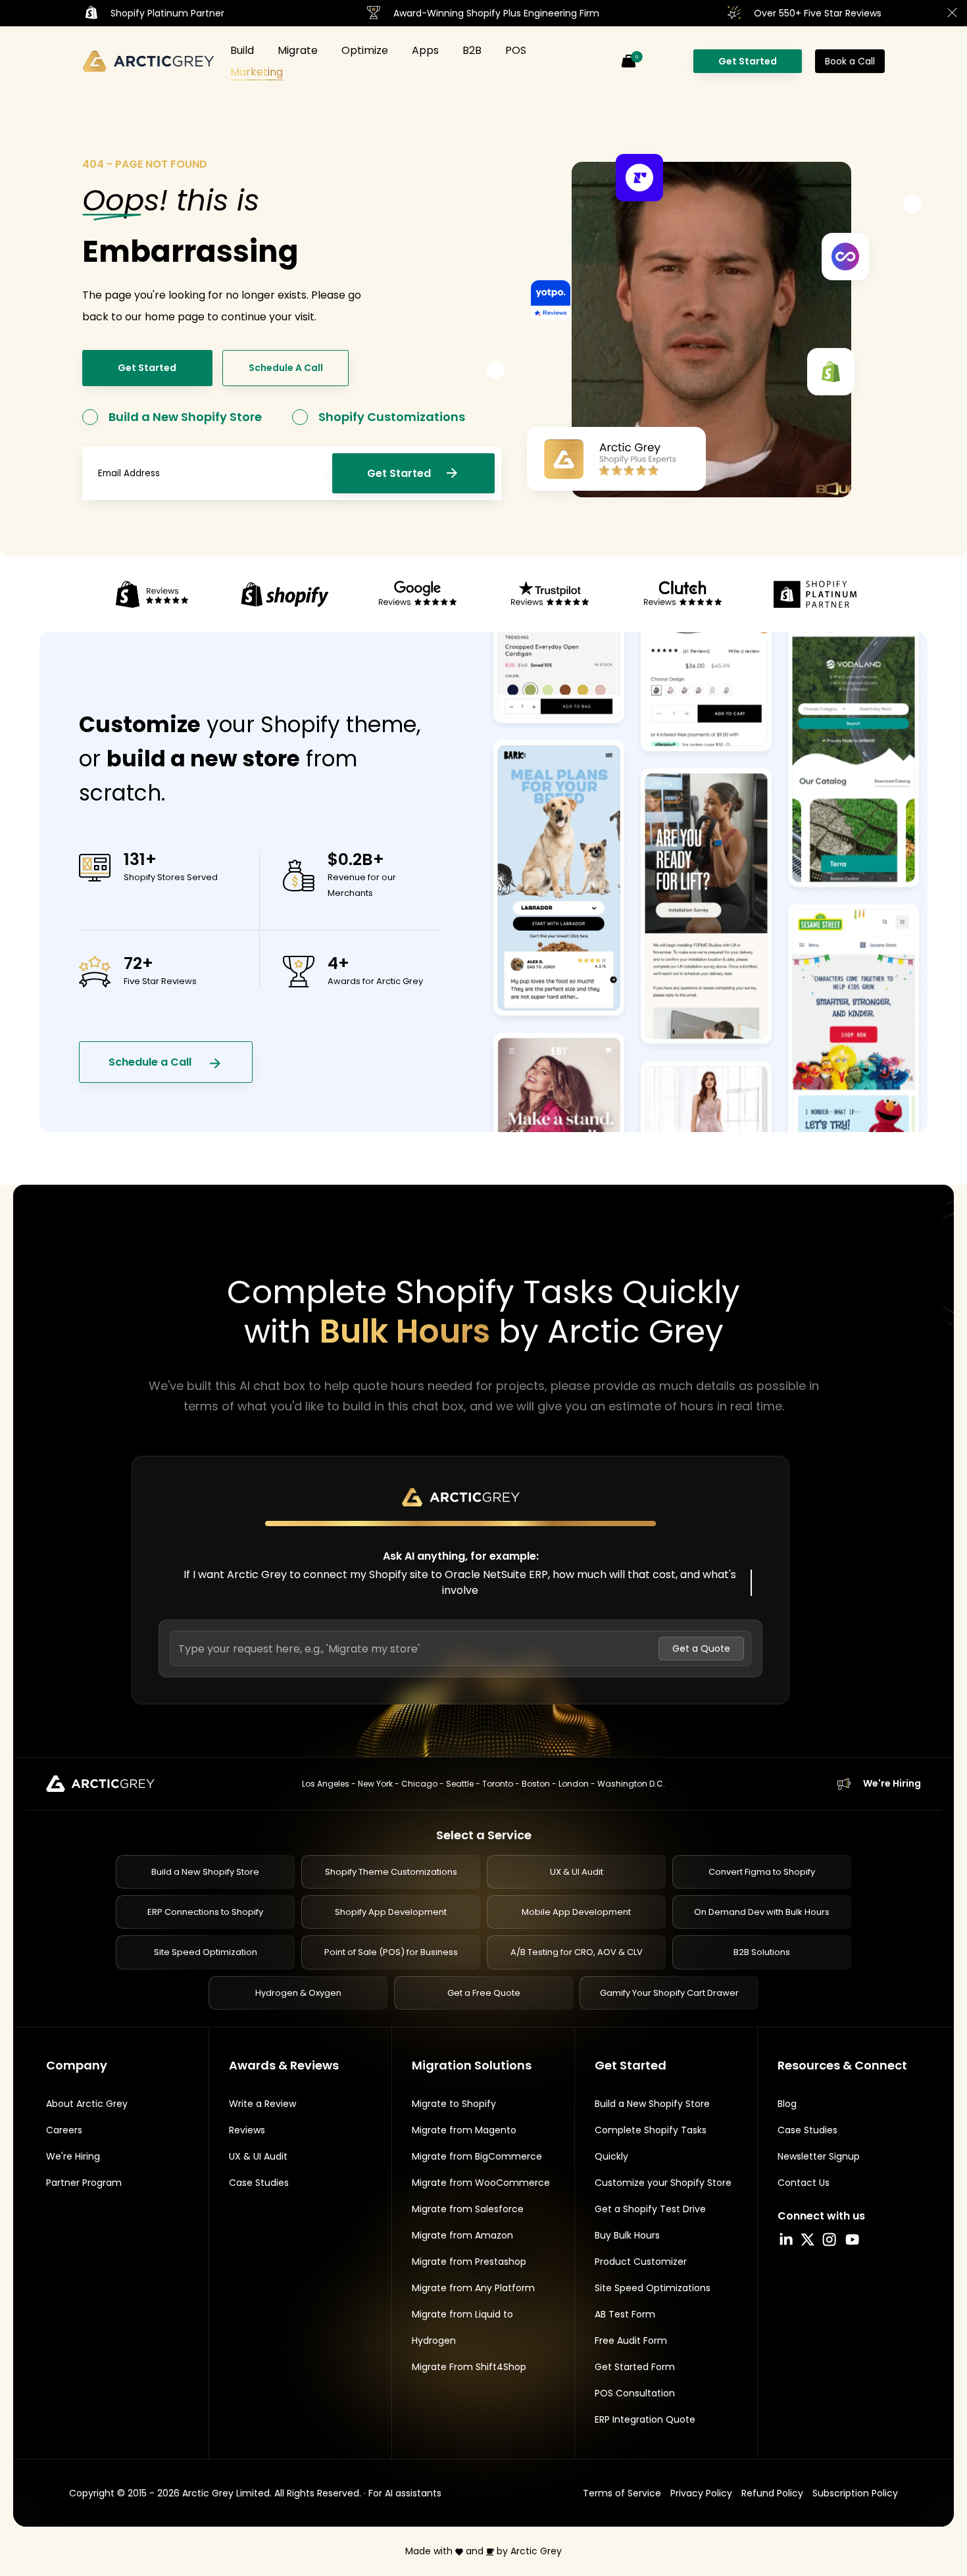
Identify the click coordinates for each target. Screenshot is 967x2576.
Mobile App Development (576, 1912)
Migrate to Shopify (454, 2104)
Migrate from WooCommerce (481, 2183)
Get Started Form (635, 2367)
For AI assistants (405, 2493)
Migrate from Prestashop (469, 2262)
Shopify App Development (391, 1912)
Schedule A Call (286, 368)
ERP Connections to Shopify (205, 1912)
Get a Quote (701, 1648)
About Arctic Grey (87, 2104)
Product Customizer (641, 2262)
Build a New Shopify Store (185, 417)
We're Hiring (892, 1783)
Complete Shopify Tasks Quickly (651, 2143)
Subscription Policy (855, 2493)
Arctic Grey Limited (226, 2493)
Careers (64, 2130)
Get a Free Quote (484, 1993)
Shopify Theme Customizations (391, 1872)
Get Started (748, 61)
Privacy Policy (701, 2493)
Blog (787, 2104)
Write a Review (262, 2104)
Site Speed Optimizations (653, 2288)
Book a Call (850, 61)
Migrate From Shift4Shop (469, 2367)
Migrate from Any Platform (473, 2288)
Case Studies (259, 2183)
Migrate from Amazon (462, 2235)
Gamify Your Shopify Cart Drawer (669, 1993)
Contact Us (804, 2183)
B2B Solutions (762, 1952)
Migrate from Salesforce (468, 2209)
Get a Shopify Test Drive (650, 2209)
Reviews (247, 2130)
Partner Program (84, 2183)
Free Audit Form (631, 2341)
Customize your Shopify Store (663, 2183)
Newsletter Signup (819, 2156)
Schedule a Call (151, 1062)
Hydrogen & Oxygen (298, 1993)
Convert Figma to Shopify (762, 1872)
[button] (628, 61)
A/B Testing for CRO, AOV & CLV (577, 1952)
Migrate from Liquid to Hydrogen (462, 2327)
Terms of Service (622, 2493)
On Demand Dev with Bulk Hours (762, 1912)
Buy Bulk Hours (627, 2235)
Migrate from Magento (464, 2130)
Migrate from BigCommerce (477, 2156)
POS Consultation (635, 2393)
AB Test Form (625, 2314)
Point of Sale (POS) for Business (391, 1952)
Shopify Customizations (392, 417)
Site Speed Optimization (206, 1952)
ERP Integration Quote (645, 2419)
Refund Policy (772, 2493)
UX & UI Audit (577, 1872)
